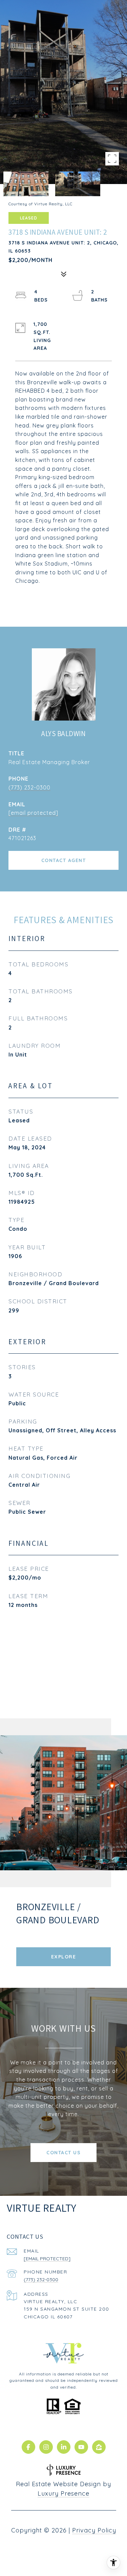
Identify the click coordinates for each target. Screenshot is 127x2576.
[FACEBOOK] (28, 2447)
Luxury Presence (63, 2493)
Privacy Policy (94, 2530)
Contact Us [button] (63, 2153)
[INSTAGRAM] (46, 2447)
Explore (64, 1957)
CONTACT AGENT (64, 860)
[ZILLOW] (99, 2447)
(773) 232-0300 (29, 787)
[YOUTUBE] (81, 2447)
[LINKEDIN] (64, 2447)
